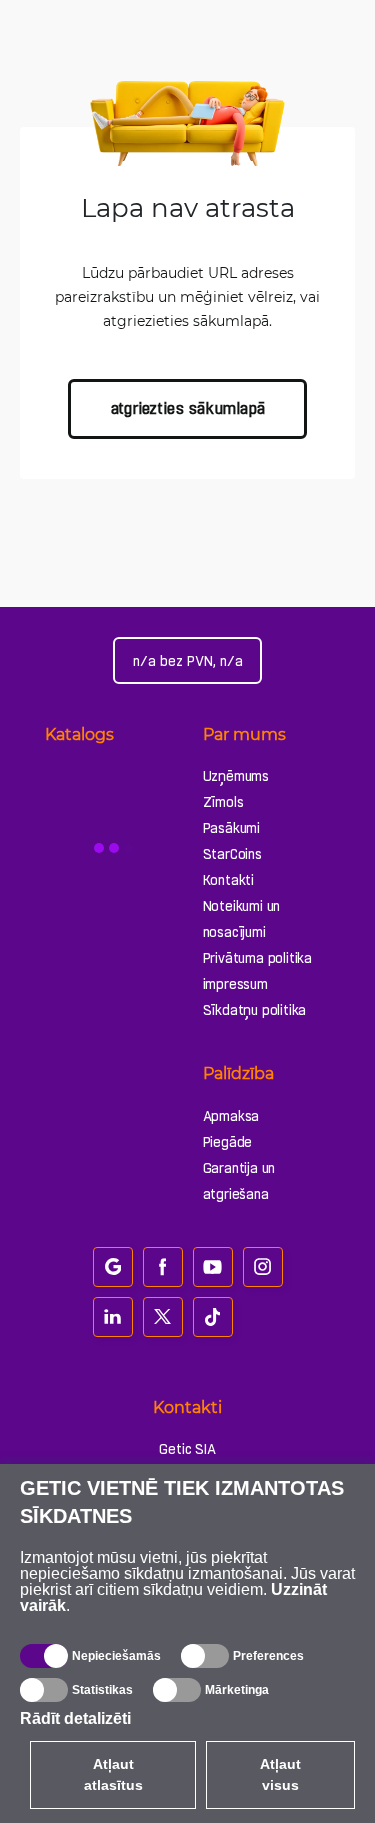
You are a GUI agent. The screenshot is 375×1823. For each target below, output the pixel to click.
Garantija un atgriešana (239, 1181)
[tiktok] (213, 1317)
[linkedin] (113, 1317)
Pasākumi (231, 828)
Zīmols (223, 802)
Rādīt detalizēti (75, 1718)
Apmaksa (231, 1116)
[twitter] (163, 1317)
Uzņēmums (236, 776)
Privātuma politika (257, 958)
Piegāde (228, 1142)
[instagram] (263, 1267)
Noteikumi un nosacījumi (242, 919)
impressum (235, 984)
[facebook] (163, 1267)
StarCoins (232, 854)
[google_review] (113, 1267)
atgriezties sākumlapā (188, 408)
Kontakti (228, 880)
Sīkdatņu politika (255, 1010)
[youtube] (213, 1267)
